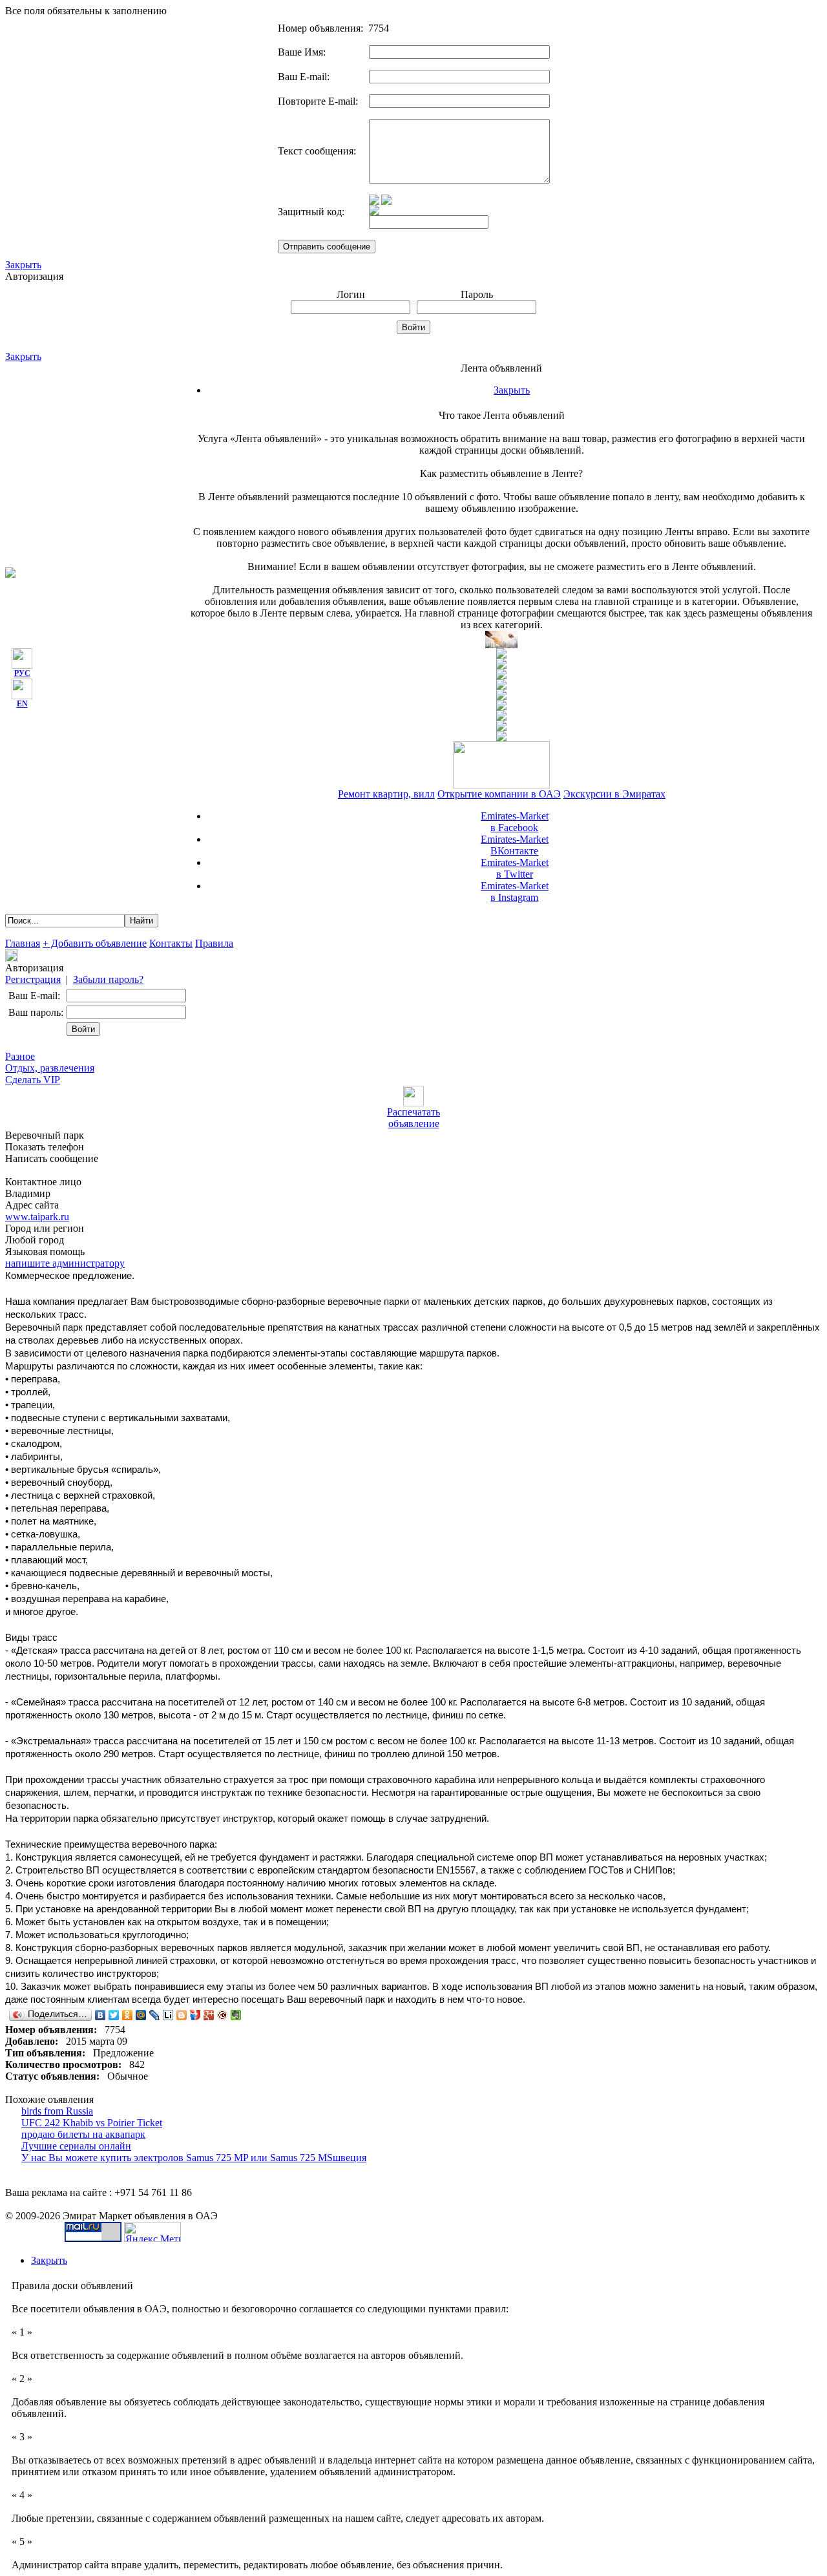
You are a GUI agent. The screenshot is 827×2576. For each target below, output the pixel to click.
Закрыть (23, 265)
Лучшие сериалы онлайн (76, 2146)
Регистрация (33, 979)
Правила (214, 943)
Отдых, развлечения (50, 1068)
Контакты (171, 943)
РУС (22, 673)
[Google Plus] (209, 2015)
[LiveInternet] (168, 2015)
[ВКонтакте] (100, 2015)
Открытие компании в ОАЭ (499, 794)
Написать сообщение (52, 1158)
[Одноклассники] (128, 2015)
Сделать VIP (33, 1080)
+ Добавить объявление (95, 943)
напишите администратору (65, 1263)
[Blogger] (182, 2015)
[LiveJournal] (155, 2015)
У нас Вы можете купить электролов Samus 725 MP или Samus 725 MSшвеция (194, 2158)
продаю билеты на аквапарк (83, 2134)
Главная (23, 943)
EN (22, 704)
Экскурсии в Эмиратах (614, 794)
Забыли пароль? (108, 979)
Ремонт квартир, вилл (386, 794)
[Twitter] (114, 2015)
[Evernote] (236, 2015)
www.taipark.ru (37, 1217)
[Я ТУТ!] (195, 2015)
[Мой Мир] (141, 2015)
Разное (20, 1056)
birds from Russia (57, 2111)
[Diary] (223, 2015)
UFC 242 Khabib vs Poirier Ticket (92, 2123)
